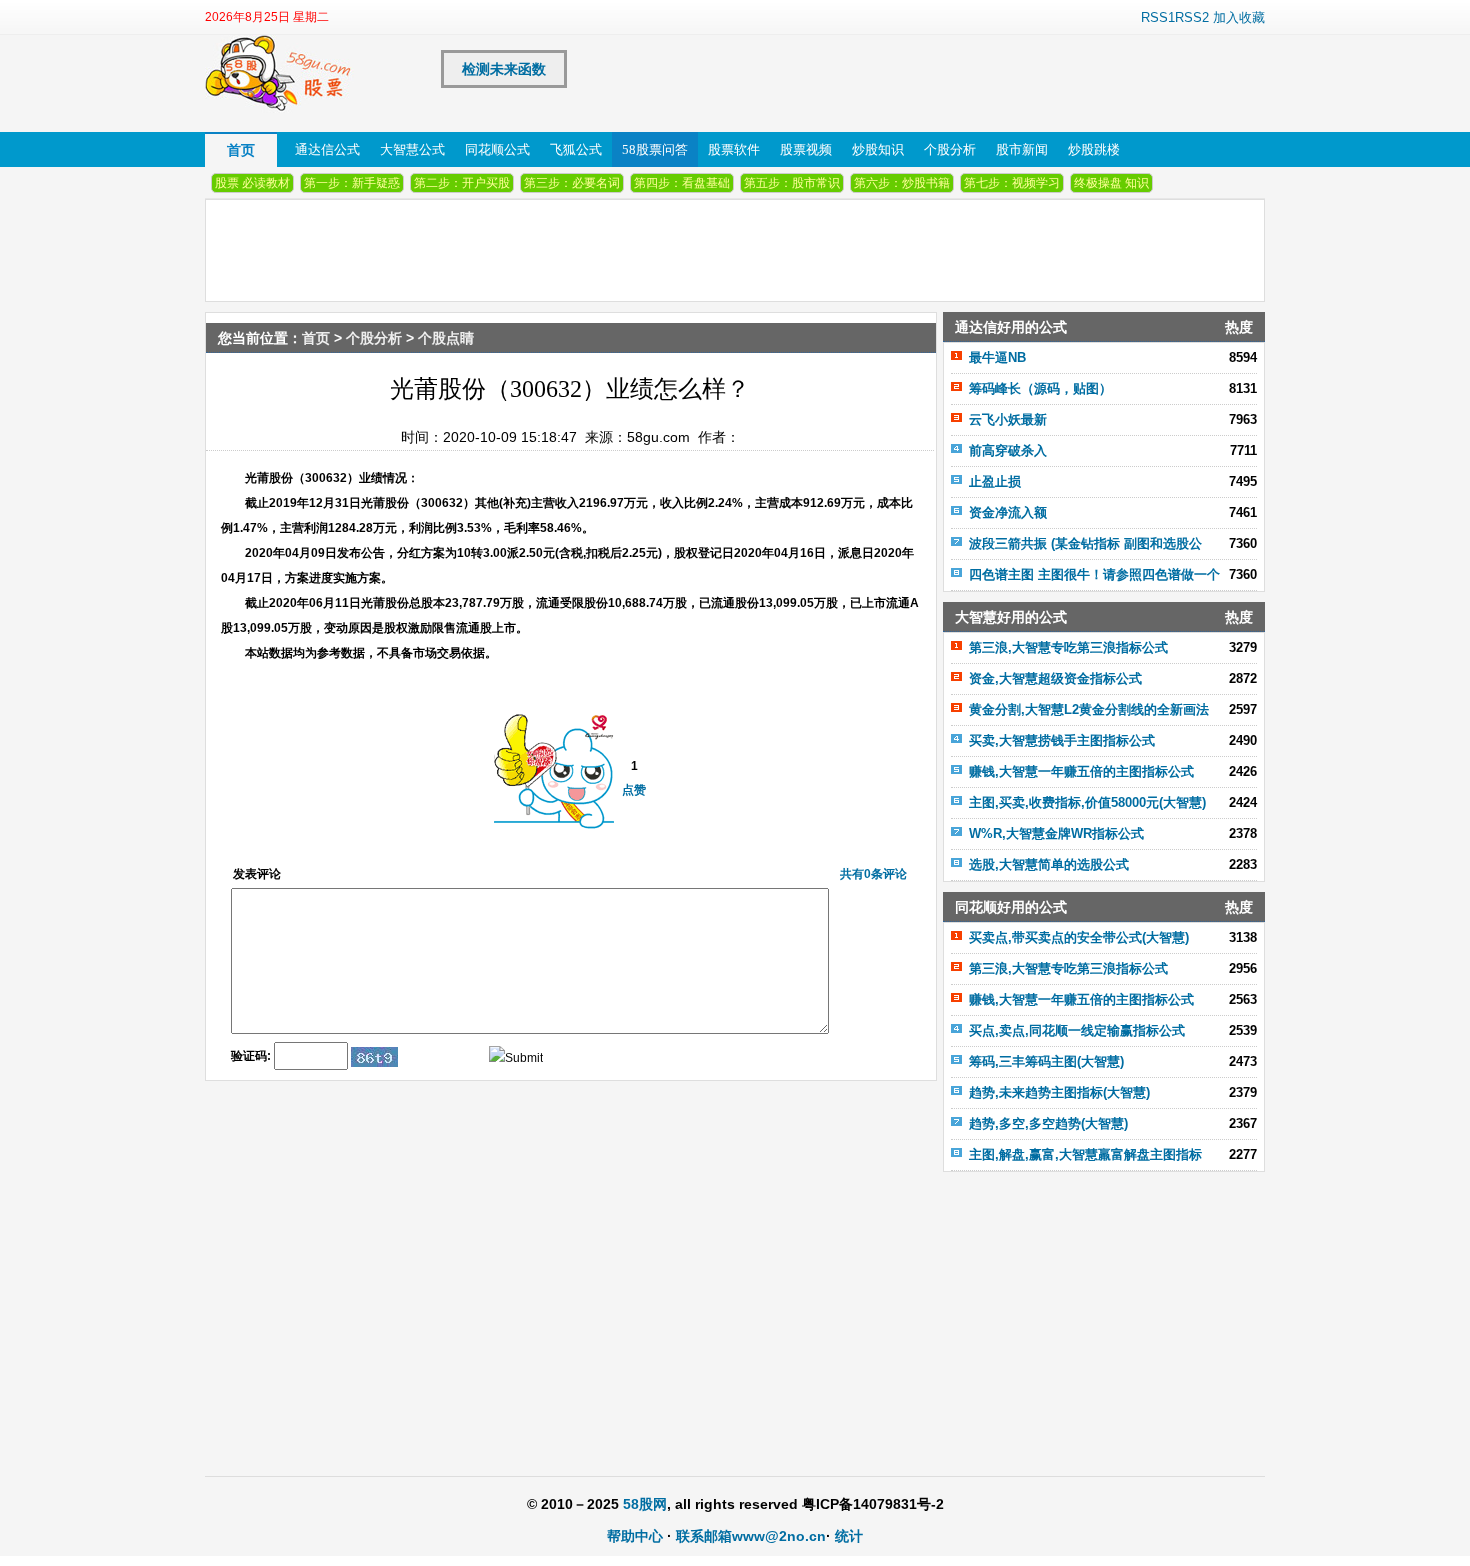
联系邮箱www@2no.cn (751, 1536)
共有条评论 (873, 874)
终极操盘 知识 (1111, 183)
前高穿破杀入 (1008, 450)
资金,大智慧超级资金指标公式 (1055, 678)
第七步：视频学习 (1012, 183)
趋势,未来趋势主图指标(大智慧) (1059, 1092)
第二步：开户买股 (462, 183)
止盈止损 (995, 481)
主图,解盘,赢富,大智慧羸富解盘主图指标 (1085, 1154)
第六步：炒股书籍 (902, 183)
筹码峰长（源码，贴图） (1040, 388)
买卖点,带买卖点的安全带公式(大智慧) (1079, 937)
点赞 (634, 790)
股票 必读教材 (252, 183)
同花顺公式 (497, 149)
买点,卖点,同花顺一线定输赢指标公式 (1077, 1030)
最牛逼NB (997, 357)
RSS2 (1192, 17)
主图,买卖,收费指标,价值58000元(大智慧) (1087, 802)
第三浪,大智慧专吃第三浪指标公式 (1068, 647)
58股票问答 (655, 149)
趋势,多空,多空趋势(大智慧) (1048, 1123)
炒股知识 (878, 149)
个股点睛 (446, 338)
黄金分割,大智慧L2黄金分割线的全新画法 (1089, 709)
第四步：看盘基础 (682, 183)
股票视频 (806, 149)
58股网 (645, 1504)
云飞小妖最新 (1008, 419)
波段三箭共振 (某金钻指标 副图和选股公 (1085, 543)
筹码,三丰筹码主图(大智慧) (1046, 1061)
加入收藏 (1239, 17)
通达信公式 (327, 149)
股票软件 (734, 149)
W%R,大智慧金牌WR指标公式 (1056, 833)
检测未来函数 (504, 69)
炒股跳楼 (1094, 149)
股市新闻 (1022, 149)
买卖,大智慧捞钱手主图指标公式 (1062, 740)
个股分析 (950, 149)
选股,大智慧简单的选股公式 (1049, 864)
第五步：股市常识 (792, 183)
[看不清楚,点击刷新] (374, 1057)
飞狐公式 (576, 149)
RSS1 (1158, 17)
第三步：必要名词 (572, 183)
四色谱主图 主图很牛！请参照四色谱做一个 (1094, 574)
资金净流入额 (1008, 512)
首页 (241, 150)
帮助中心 (635, 1536)
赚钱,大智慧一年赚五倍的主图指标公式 (1081, 771)
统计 (849, 1536)
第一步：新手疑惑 (352, 183)
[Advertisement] (1104, 1312)
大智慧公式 (412, 149)
